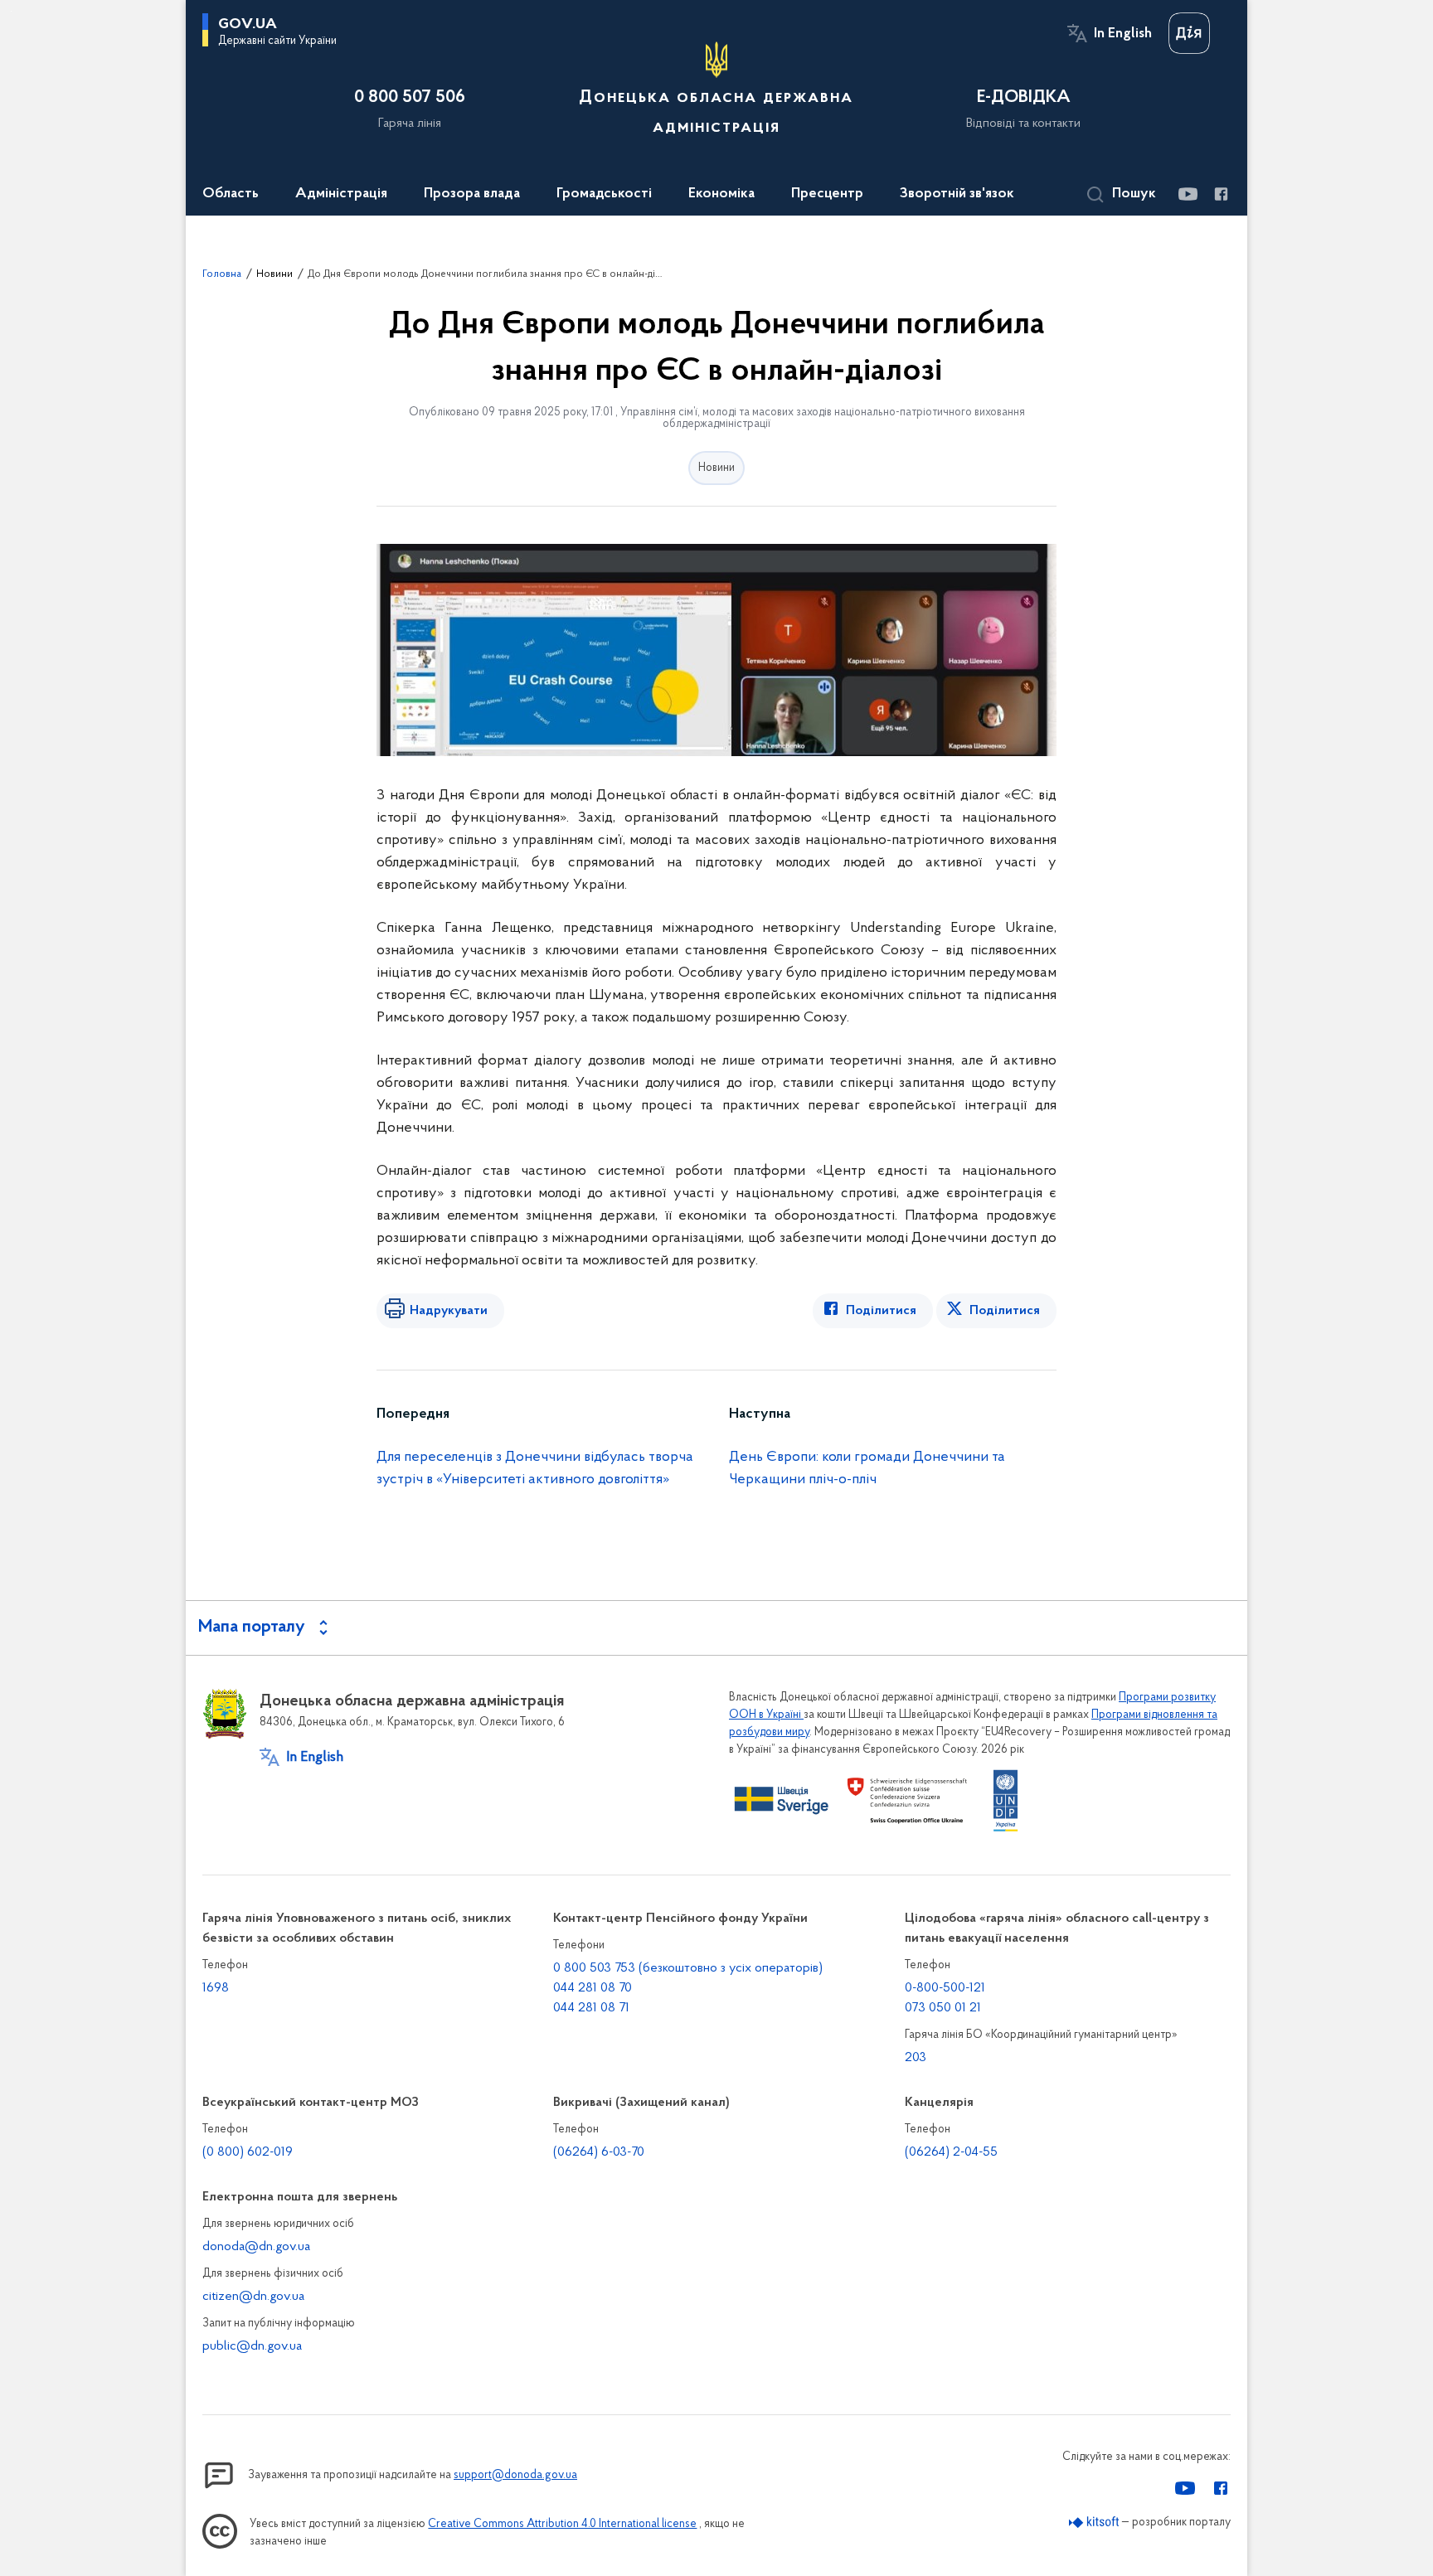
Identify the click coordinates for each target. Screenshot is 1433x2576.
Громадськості (604, 194)
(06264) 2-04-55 (951, 2152)
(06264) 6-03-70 (599, 2152)
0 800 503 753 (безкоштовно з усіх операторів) (688, 1968)
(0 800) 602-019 (248, 2152)
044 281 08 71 (591, 2008)
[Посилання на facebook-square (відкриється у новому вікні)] (1220, 194)
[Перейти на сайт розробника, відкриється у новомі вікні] (1094, 2523)
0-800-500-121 (945, 1988)
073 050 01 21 (943, 2008)
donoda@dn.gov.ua (256, 2247)
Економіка (721, 194)
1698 (216, 1988)
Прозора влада (472, 194)
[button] (1122, 195)
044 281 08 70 (593, 1988)
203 (916, 2058)
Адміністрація (341, 194)
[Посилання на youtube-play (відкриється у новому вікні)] (1187, 194)
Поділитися (881, 1311)
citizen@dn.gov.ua (253, 2297)
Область (231, 194)
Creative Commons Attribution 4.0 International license (562, 2524)
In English (1123, 34)
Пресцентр (827, 194)
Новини (274, 274)
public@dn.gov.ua (252, 2346)
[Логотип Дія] (1189, 33)
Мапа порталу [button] (252, 1628)
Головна (222, 274)
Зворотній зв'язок (957, 194)
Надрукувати (449, 1311)
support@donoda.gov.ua (515, 2475)
